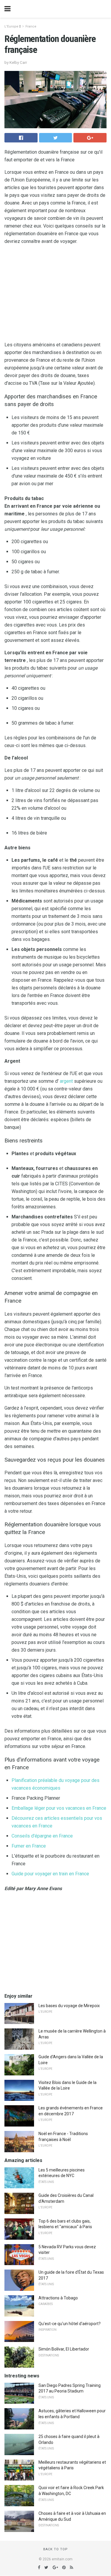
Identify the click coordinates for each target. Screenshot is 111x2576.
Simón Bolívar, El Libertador (64, 2349)
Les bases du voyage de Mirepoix (69, 2006)
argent (66, 1081)
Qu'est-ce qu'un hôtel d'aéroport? (70, 2324)
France (31, 26)
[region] (55, 294)
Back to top (55, 2549)
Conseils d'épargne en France (42, 1836)
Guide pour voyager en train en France (50, 1874)
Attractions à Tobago (58, 2298)
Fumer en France (29, 1846)
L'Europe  (13, 26)
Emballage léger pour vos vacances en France (59, 1808)
